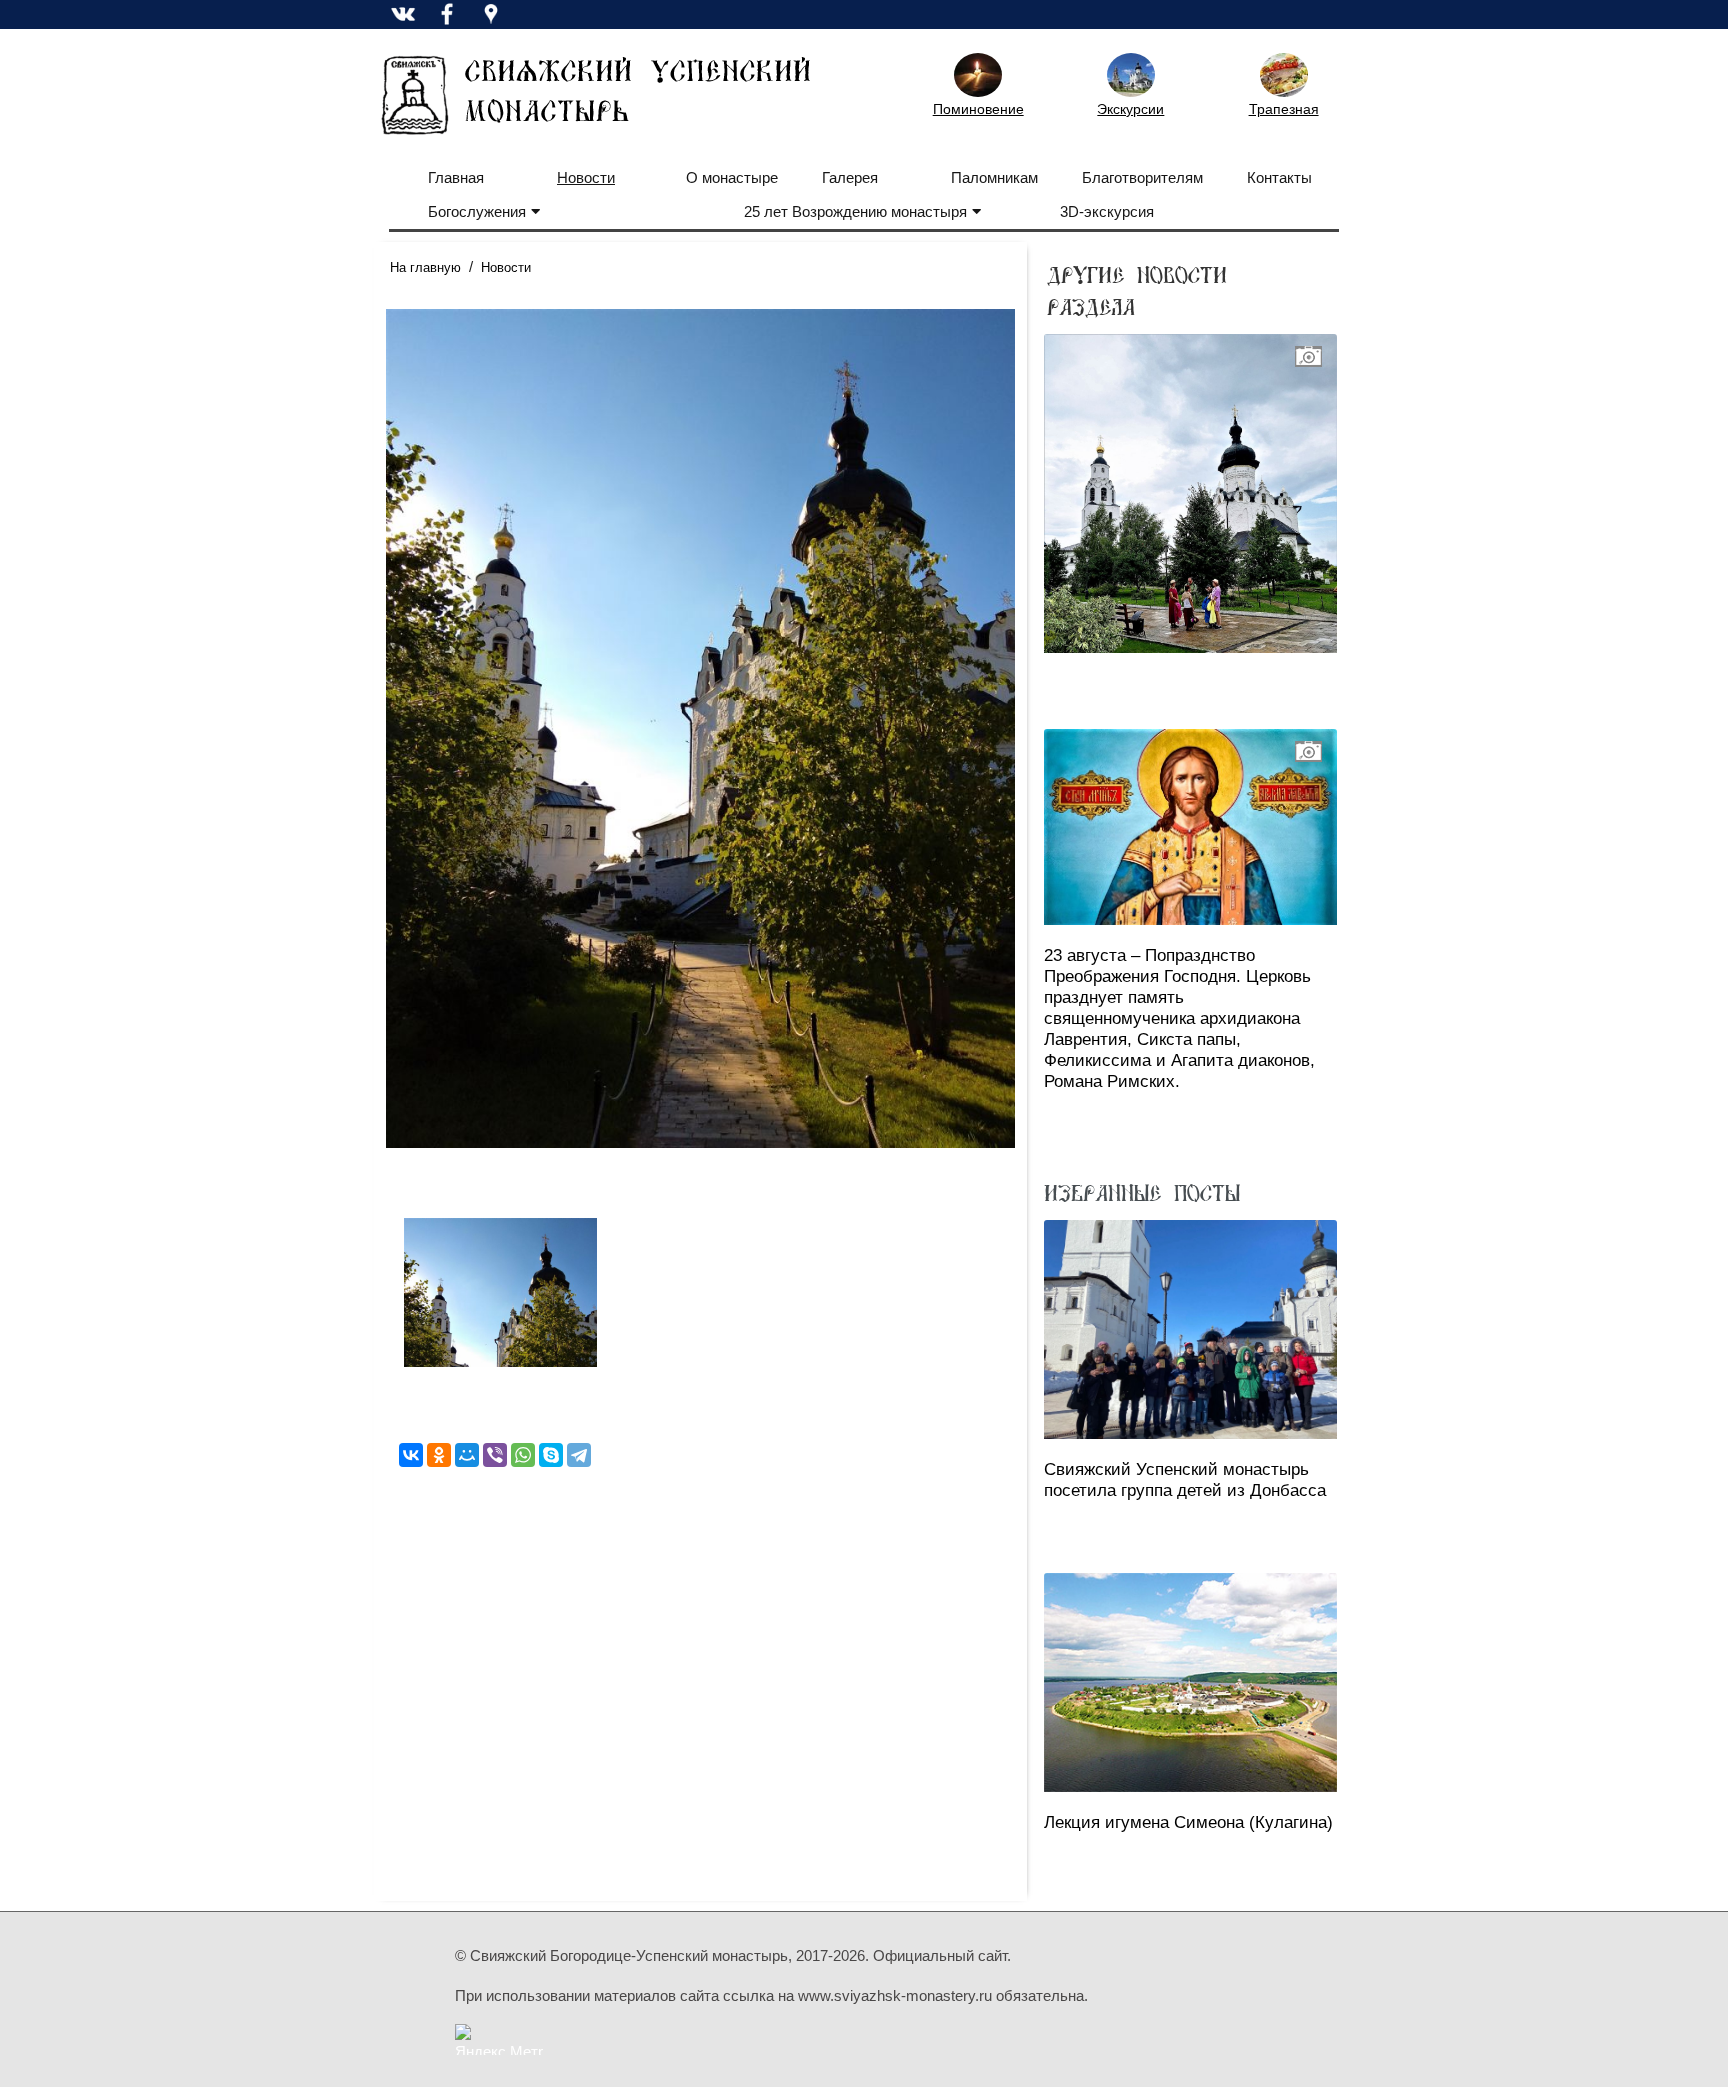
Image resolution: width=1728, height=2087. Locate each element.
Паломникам (994, 177)
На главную (425, 267)
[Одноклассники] (439, 1455)
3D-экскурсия (1107, 211)
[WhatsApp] (523, 1455)
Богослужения (477, 211)
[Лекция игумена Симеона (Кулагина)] (1190, 1682)
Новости (586, 177)
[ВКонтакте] (411, 1455)
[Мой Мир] (467, 1455)
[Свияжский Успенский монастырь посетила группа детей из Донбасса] (1190, 1329)
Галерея (850, 177)
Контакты (1279, 177)
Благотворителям (1142, 177)
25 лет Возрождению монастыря (855, 211)
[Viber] (495, 1455)
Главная (456, 177)
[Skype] (551, 1455)
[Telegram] (579, 1455)
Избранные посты (1142, 1192)
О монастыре (732, 177)
